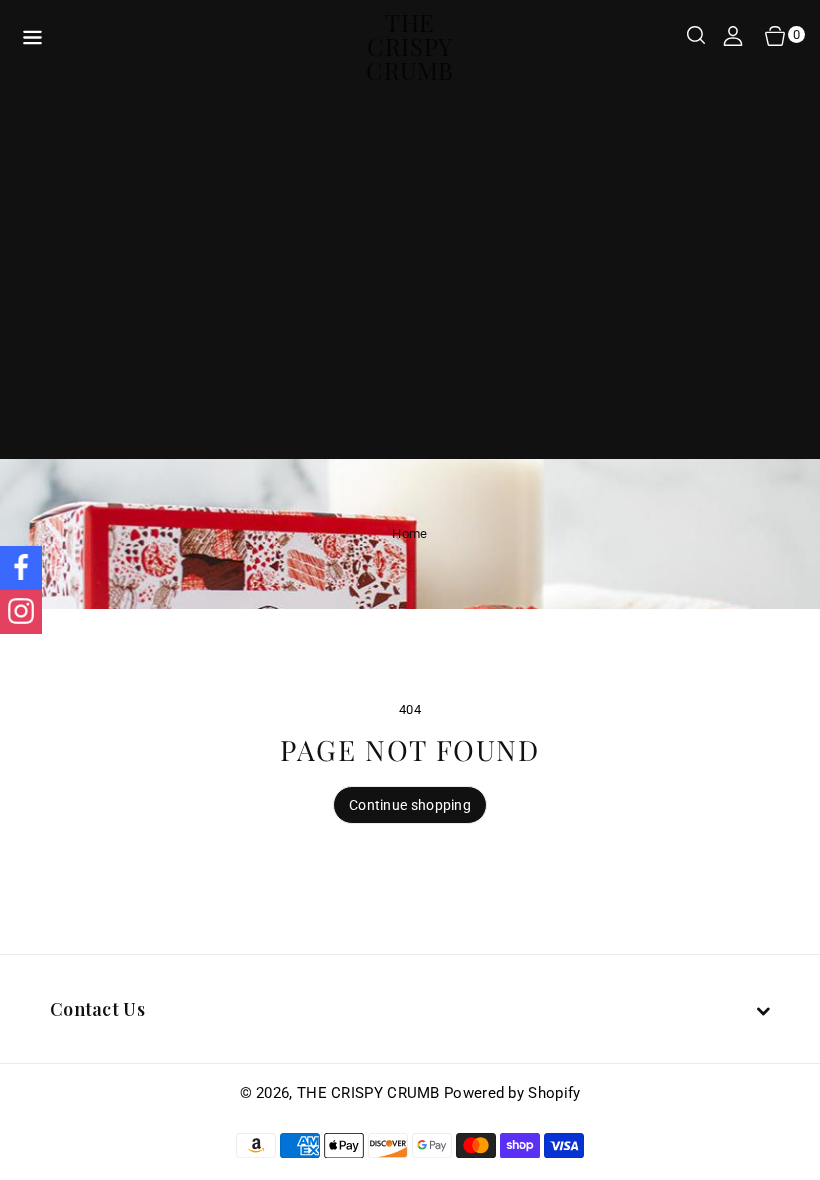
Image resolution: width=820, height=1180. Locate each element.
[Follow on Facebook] (21, 568)
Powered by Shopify (512, 1093)
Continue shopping (410, 805)
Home (409, 533)
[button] (696, 37)
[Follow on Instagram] (21, 612)
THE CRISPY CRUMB (368, 1093)
